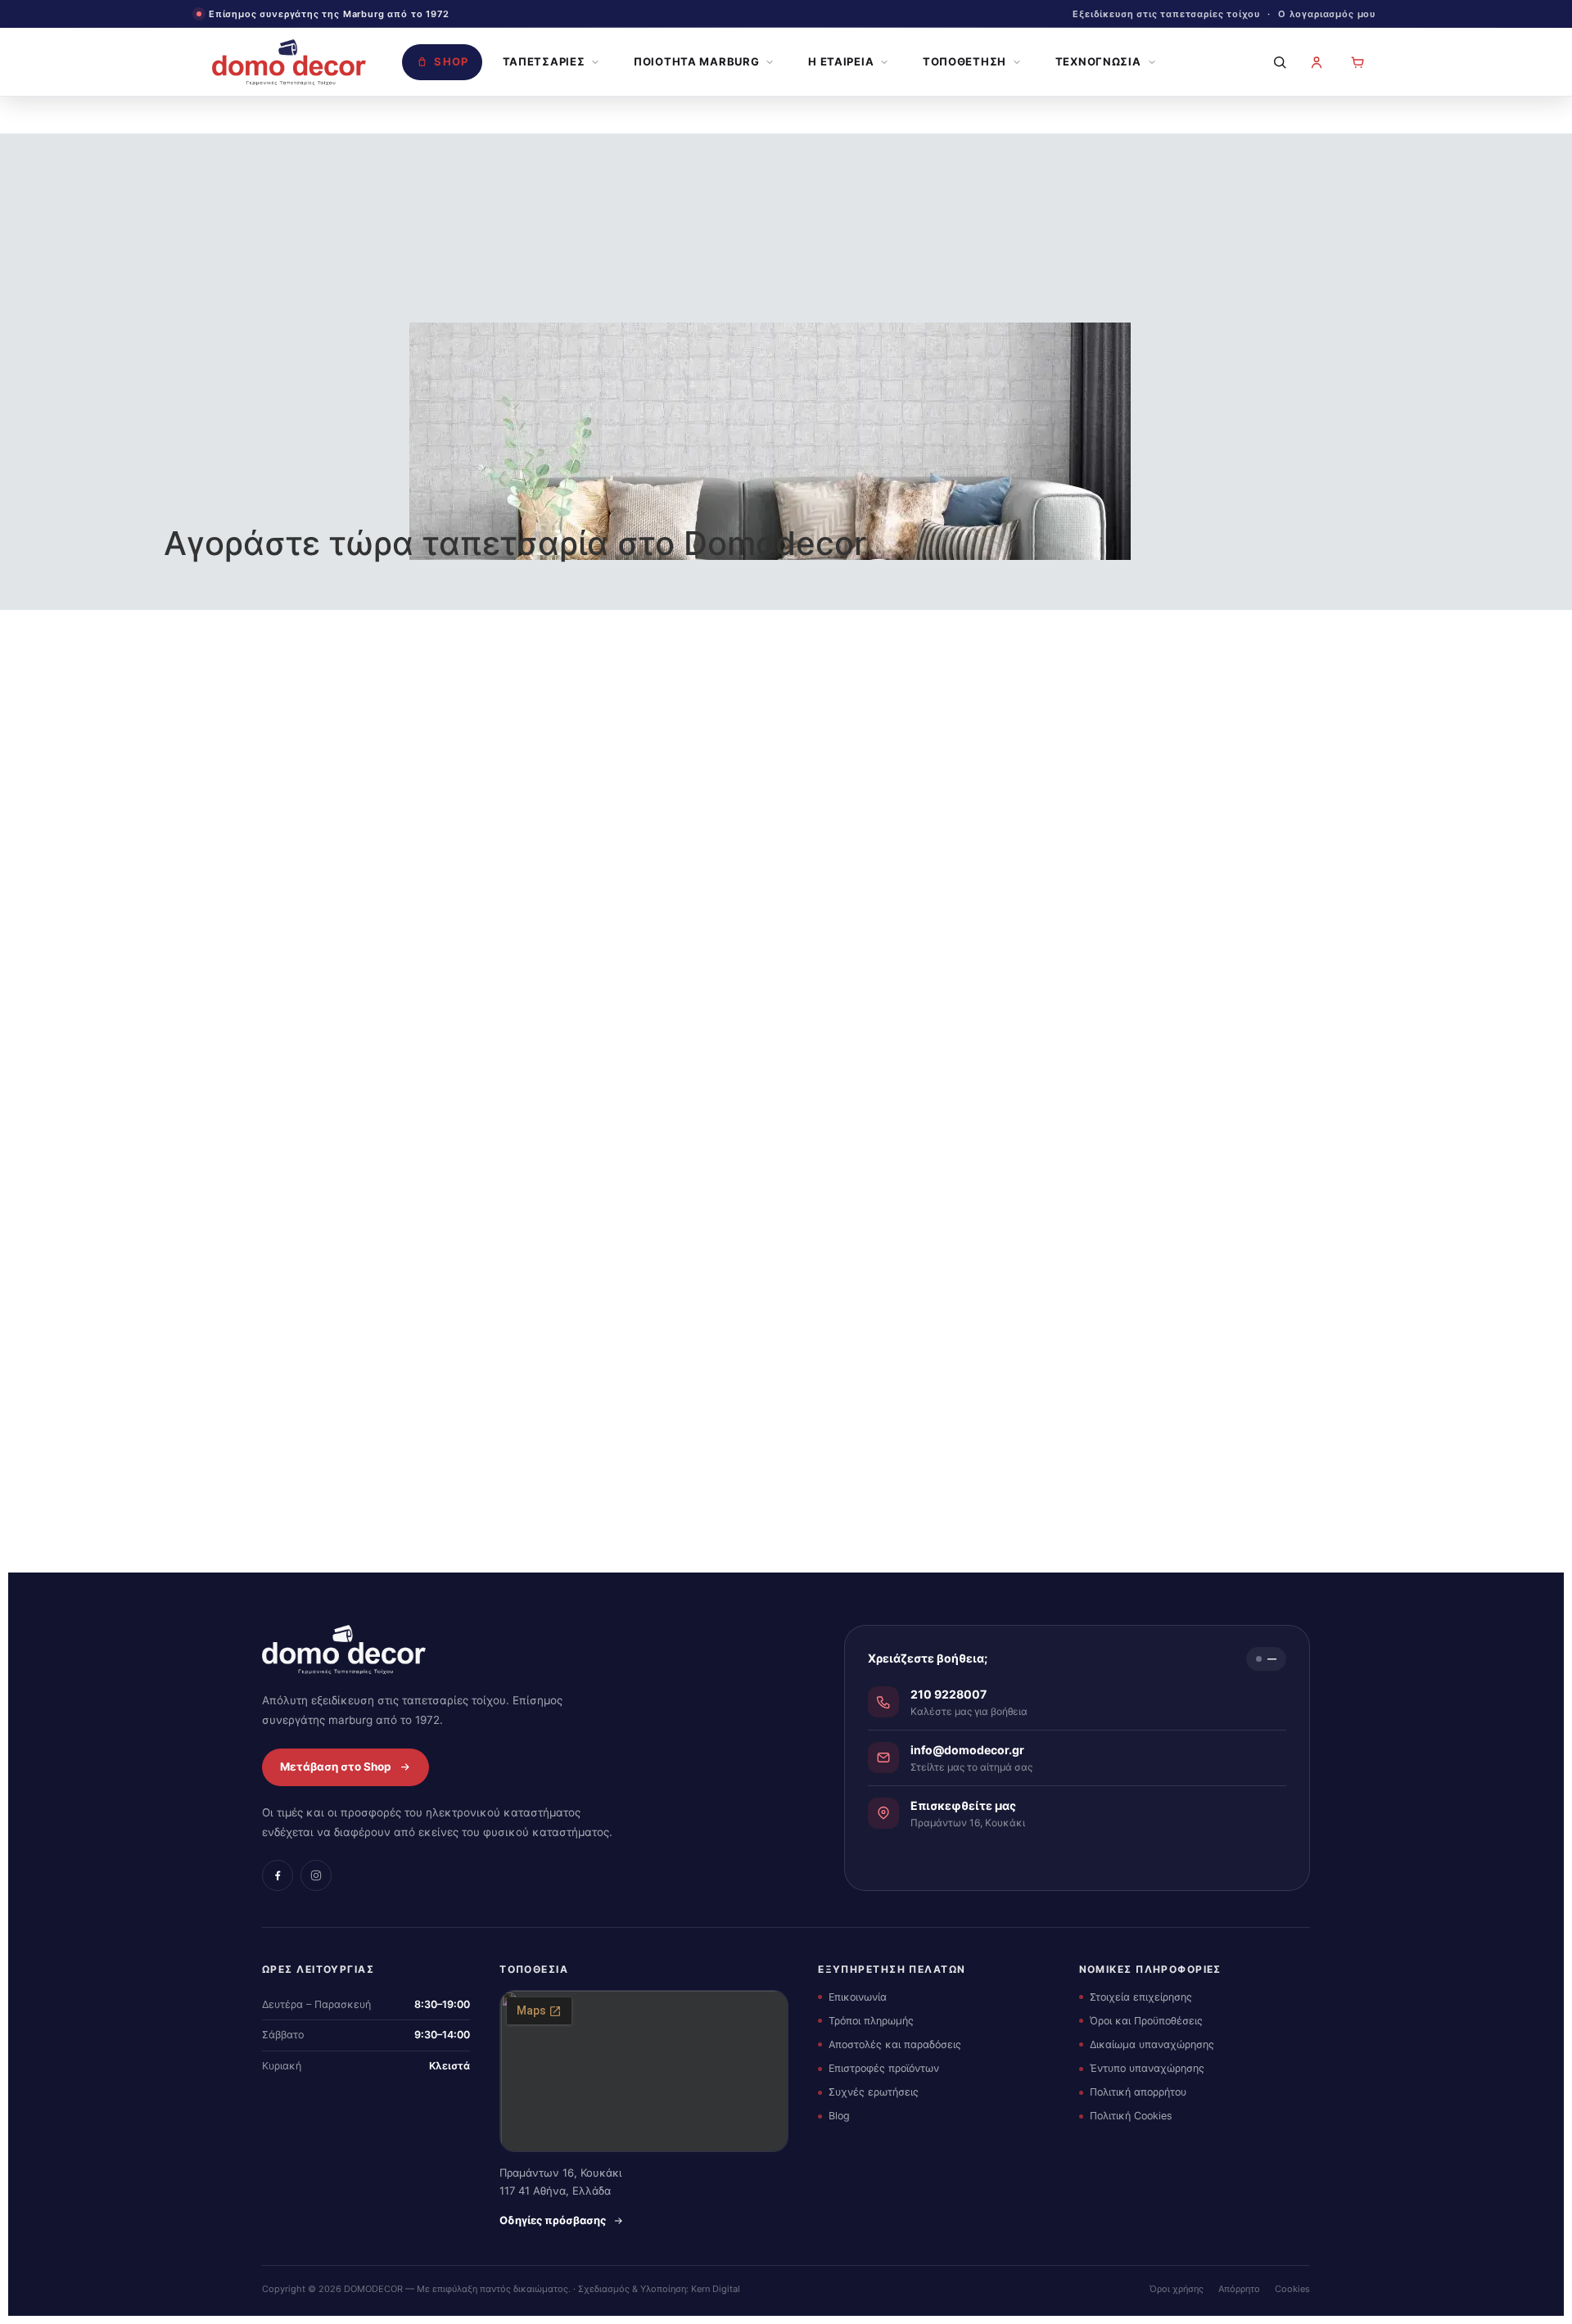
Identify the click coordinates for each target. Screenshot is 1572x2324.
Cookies (1292, 2289)
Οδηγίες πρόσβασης (553, 2220)
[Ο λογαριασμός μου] (1317, 62)
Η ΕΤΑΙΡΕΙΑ (841, 61)
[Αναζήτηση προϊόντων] (1276, 62)
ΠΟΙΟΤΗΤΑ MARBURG (696, 61)
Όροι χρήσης (1177, 2289)
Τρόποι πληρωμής (871, 2021)
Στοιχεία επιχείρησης (1141, 1997)
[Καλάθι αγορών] (1357, 62)
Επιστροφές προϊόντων (884, 2068)
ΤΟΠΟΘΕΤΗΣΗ (964, 61)
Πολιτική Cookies (1131, 2116)
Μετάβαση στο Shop (336, 1767)
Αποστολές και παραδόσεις (895, 2044)
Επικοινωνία (858, 1997)
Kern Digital (716, 2289)
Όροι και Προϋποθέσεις (1146, 2021)
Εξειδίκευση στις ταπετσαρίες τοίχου (1166, 14)
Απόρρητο (1239, 2289)
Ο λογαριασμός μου (1327, 14)
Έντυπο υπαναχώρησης (1147, 2068)
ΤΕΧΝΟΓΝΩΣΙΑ (1098, 61)
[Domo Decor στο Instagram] (316, 1875)
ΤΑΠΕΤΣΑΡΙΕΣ (544, 61)
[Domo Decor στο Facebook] (278, 1875)
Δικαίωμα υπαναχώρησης (1152, 2044)
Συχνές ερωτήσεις (874, 2092)
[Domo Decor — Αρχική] (289, 62)
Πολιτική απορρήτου (1138, 2092)
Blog (839, 2116)
